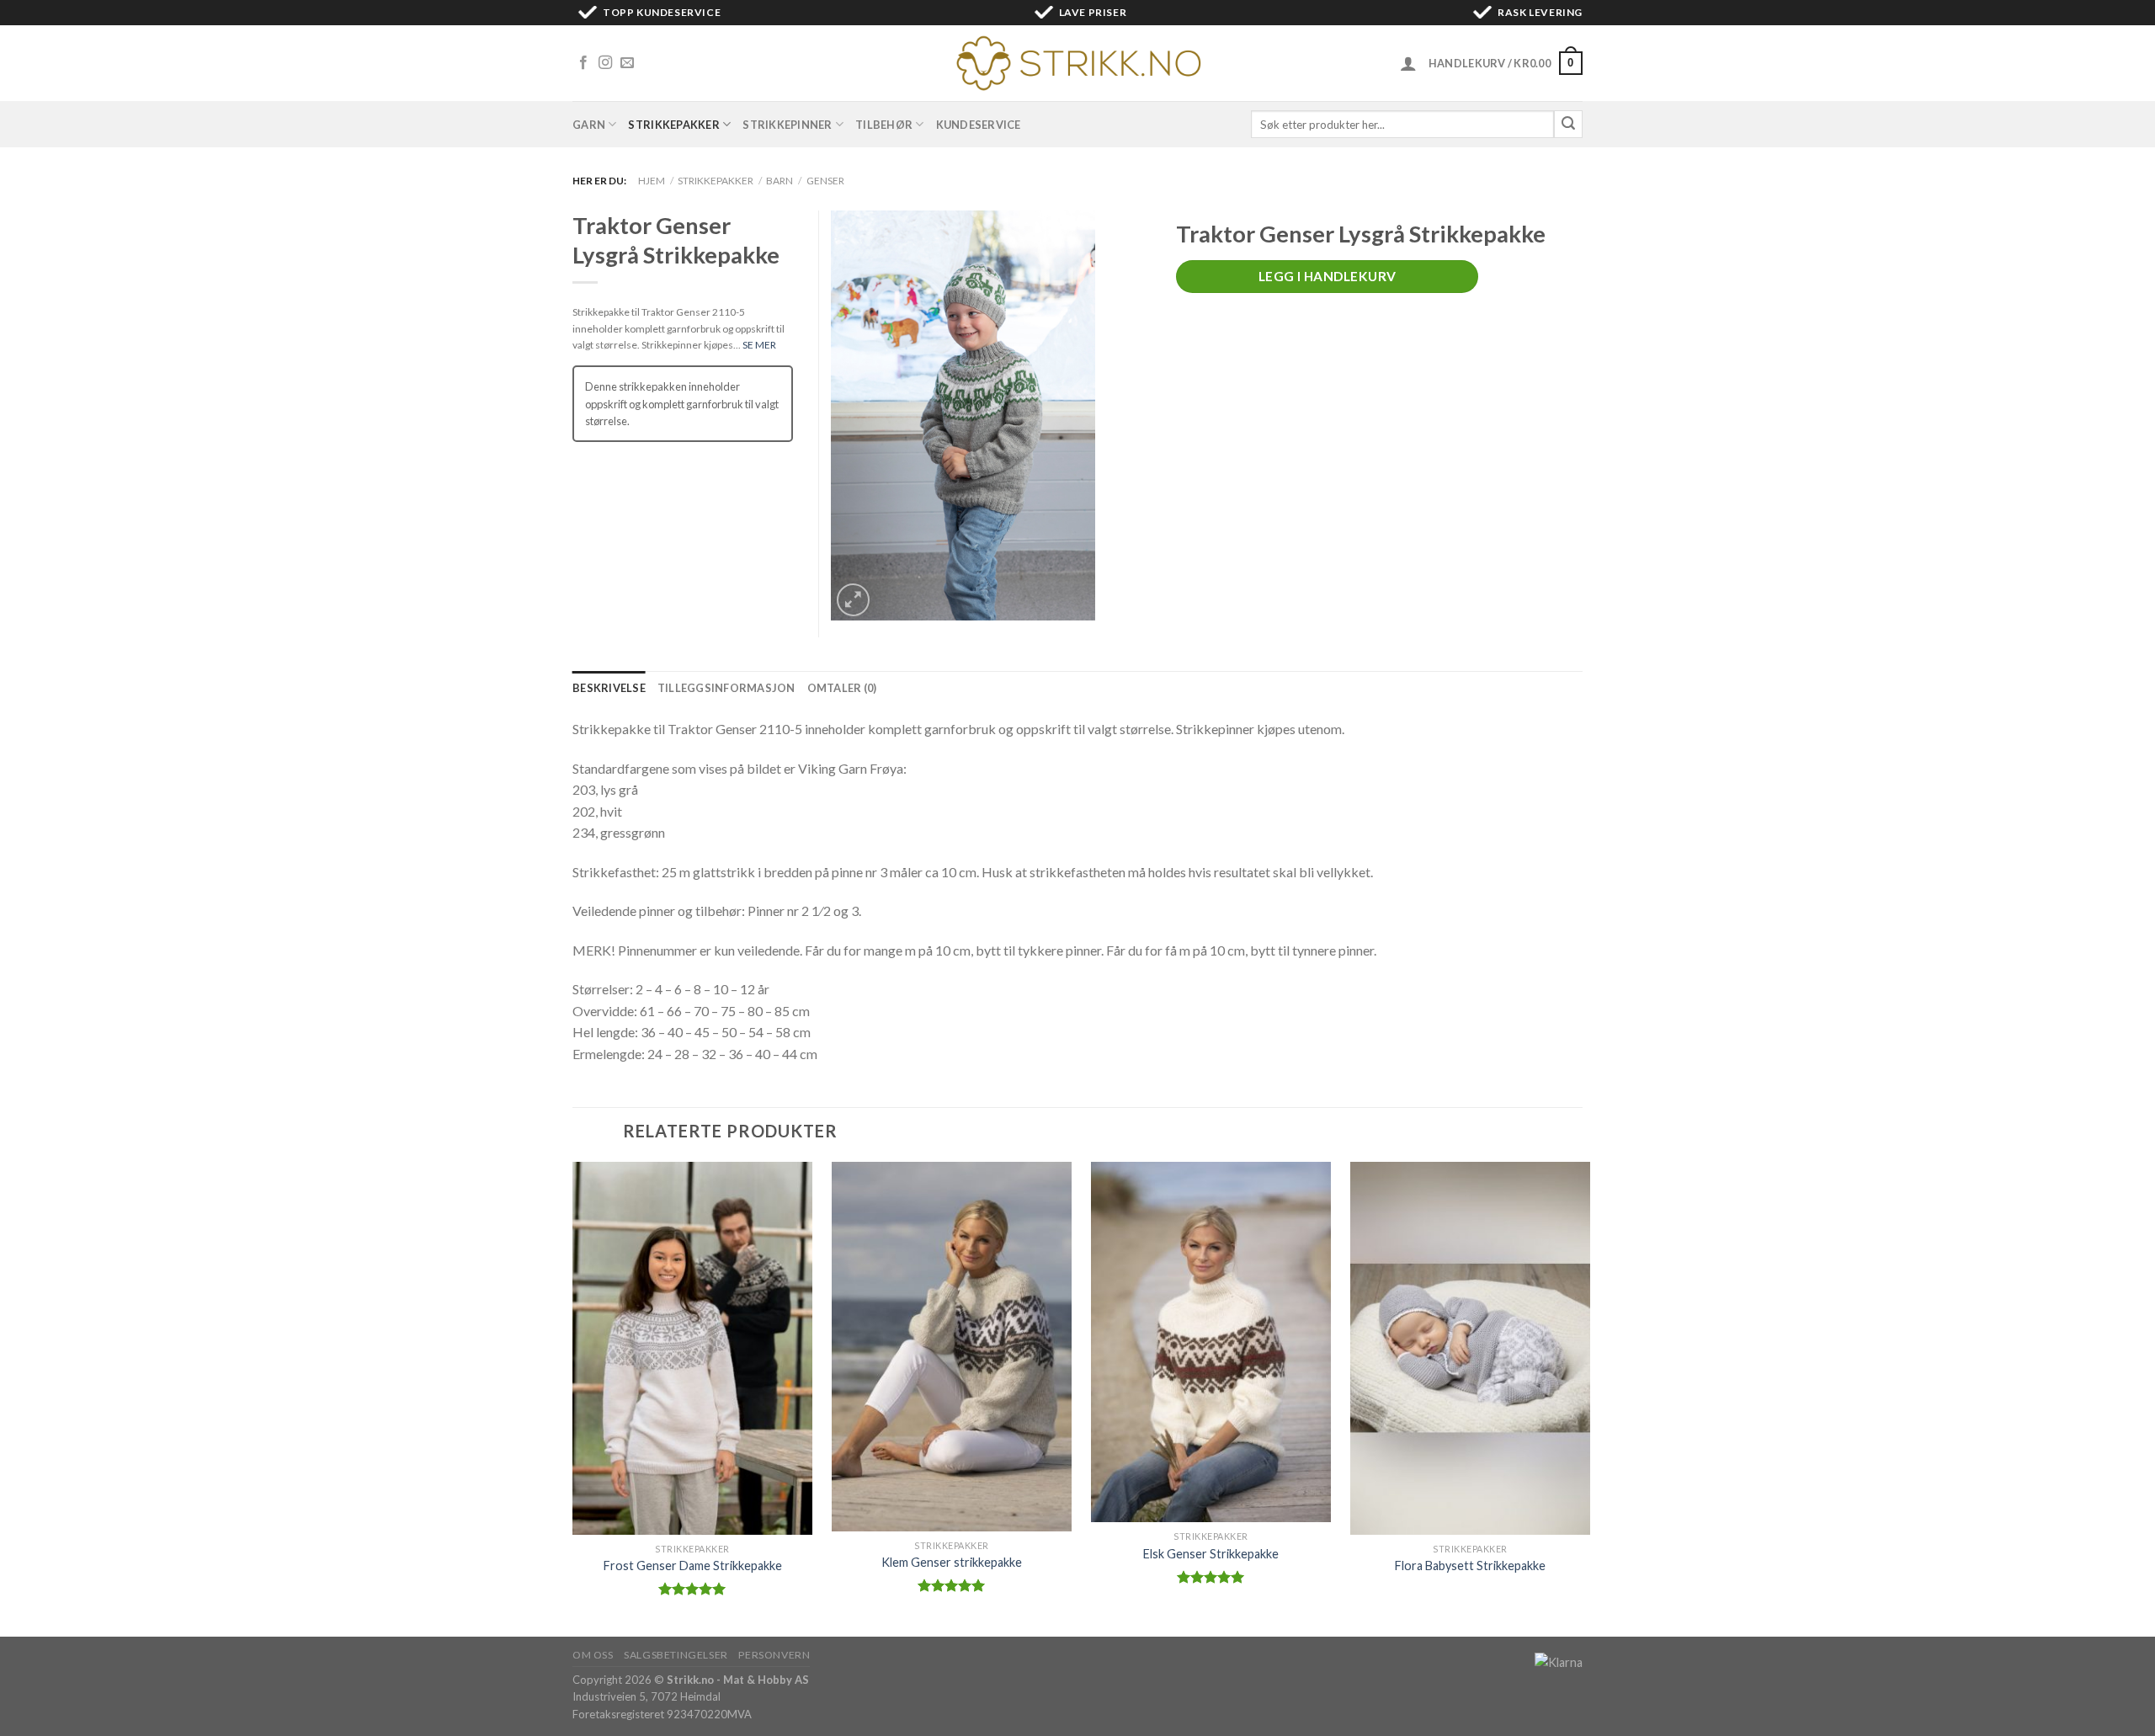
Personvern (774, 1655)
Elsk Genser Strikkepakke (1211, 1554)
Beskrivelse (609, 688)
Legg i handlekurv (1328, 276)
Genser (825, 181)
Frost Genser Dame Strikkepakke (693, 1566)
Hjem (652, 181)
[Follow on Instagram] (605, 63)
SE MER (759, 345)
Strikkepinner (787, 125)
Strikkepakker (673, 125)
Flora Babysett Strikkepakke (1470, 1566)
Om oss (593, 1655)
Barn (780, 181)
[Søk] (1568, 125)
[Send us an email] (627, 63)
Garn (589, 125)
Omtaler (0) (842, 688)
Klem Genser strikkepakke (952, 1562)
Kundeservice (979, 125)
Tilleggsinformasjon (726, 688)
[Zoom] (853, 600)
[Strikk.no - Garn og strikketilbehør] (1077, 63)
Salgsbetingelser (676, 1655)
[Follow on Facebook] (583, 63)
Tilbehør (884, 125)
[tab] (609, 688)
